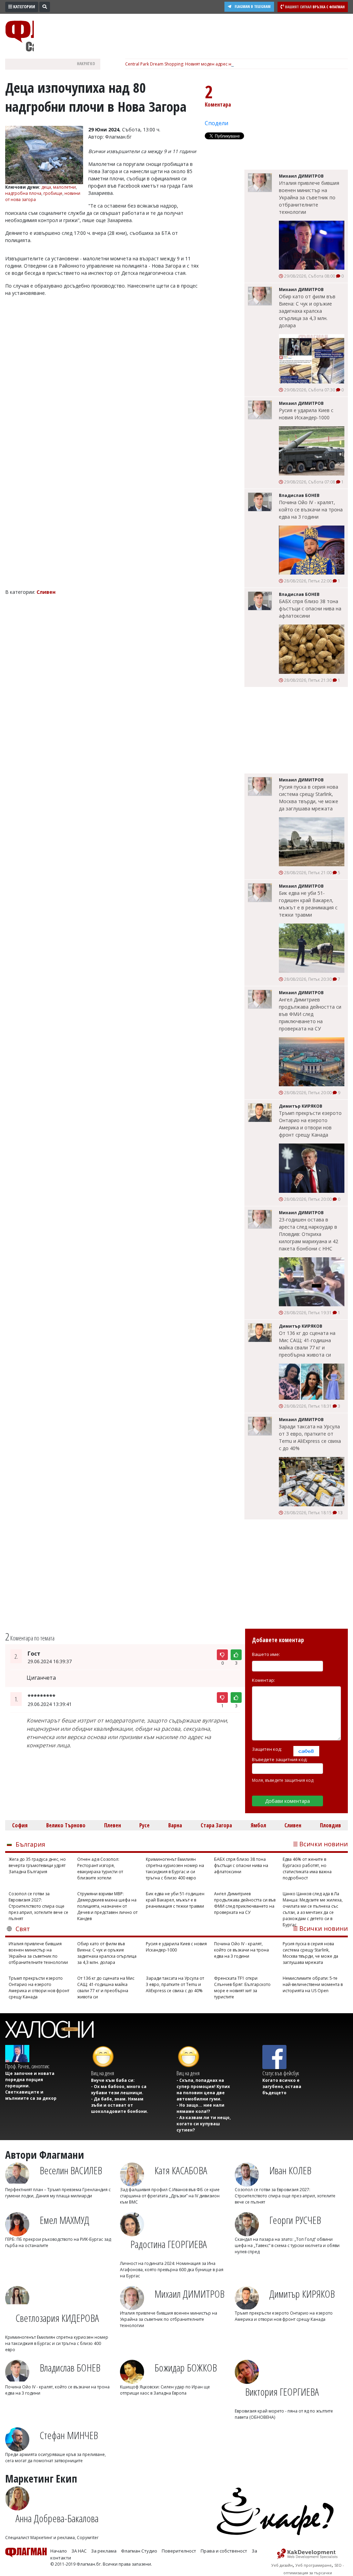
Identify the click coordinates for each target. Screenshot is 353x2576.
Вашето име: (266, 1654)
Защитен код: (267, 1749)
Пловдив (330, 1825)
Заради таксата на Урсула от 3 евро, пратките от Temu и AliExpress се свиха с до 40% (310, 1437)
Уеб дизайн (282, 2565)
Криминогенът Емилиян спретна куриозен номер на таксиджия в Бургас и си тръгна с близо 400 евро (175, 1869)
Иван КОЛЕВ (290, 2170)
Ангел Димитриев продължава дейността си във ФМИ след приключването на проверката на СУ (310, 1014)
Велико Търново (66, 1825)
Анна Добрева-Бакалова (57, 2518)
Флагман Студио (139, 2551)
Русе (144, 1825)
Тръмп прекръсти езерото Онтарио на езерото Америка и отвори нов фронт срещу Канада (310, 1124)
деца (46, 187)
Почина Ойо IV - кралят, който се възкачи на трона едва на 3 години (311, 510)
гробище (53, 193)
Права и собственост (224, 2551)
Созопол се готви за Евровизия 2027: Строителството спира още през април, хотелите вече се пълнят (38, 1906)
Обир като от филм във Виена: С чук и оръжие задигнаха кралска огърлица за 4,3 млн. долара (307, 311)
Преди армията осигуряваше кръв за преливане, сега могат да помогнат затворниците (56, 2458)
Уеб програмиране (314, 2565)
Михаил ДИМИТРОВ (189, 2294)
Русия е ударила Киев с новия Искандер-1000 (306, 414)
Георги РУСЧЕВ (295, 2220)
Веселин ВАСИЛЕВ (71, 2170)
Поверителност (179, 2551)
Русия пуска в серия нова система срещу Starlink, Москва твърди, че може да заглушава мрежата (309, 798)
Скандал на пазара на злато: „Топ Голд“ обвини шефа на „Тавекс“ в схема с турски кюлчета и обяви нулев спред (287, 2245)
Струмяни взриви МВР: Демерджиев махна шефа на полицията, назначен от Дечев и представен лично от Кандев (107, 1906)
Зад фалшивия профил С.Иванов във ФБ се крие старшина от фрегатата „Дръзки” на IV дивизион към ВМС (170, 2196)
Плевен (113, 1825)
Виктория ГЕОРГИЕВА (282, 2392)
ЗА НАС (79, 2551)
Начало (59, 2551)
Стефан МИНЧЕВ (69, 2435)
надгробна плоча (23, 193)
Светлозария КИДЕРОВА (57, 2318)
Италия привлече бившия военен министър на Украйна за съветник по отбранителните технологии (309, 197)
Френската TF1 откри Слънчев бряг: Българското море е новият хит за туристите (242, 1988)
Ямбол (258, 1825)
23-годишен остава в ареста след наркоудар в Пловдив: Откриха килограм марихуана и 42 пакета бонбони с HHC (309, 1234)
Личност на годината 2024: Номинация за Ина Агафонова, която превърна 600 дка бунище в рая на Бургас (172, 2270)
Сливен (293, 1825)
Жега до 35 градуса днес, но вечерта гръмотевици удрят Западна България (37, 1865)
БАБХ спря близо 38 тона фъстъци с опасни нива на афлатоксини (310, 608)
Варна (175, 1825)
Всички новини (324, 1844)
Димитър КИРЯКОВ (302, 2294)
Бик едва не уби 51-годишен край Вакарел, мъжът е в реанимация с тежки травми (308, 904)
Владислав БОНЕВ (70, 2368)
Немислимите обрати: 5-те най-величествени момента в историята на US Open (313, 1984)
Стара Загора (216, 1825)
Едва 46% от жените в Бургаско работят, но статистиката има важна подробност (307, 1869)
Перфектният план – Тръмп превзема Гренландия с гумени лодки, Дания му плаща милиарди (58, 2193)
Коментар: (264, 1680)
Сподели (216, 123)
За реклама (104, 2551)
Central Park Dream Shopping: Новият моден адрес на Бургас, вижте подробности (208, 64)
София (20, 1825)
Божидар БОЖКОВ (186, 2368)
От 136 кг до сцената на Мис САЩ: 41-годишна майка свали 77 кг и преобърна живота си (307, 1344)
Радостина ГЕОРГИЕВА (169, 2244)
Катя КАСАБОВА (181, 2170)
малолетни (64, 187)
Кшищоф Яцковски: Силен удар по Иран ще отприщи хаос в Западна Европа (165, 2390)
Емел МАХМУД (64, 2220)
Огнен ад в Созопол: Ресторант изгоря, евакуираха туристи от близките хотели (100, 1869)
